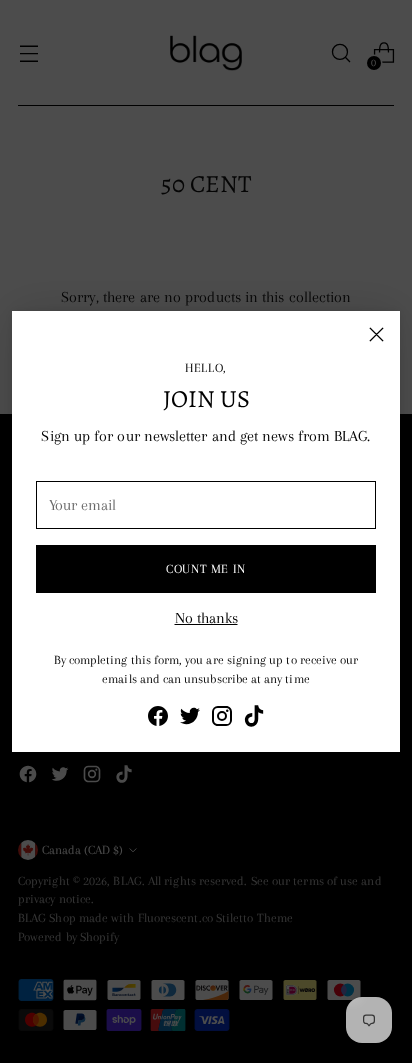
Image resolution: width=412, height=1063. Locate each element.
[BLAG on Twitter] (190, 719)
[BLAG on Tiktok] (254, 719)
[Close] (376, 334)
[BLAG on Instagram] (222, 719)
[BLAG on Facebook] (158, 719)
